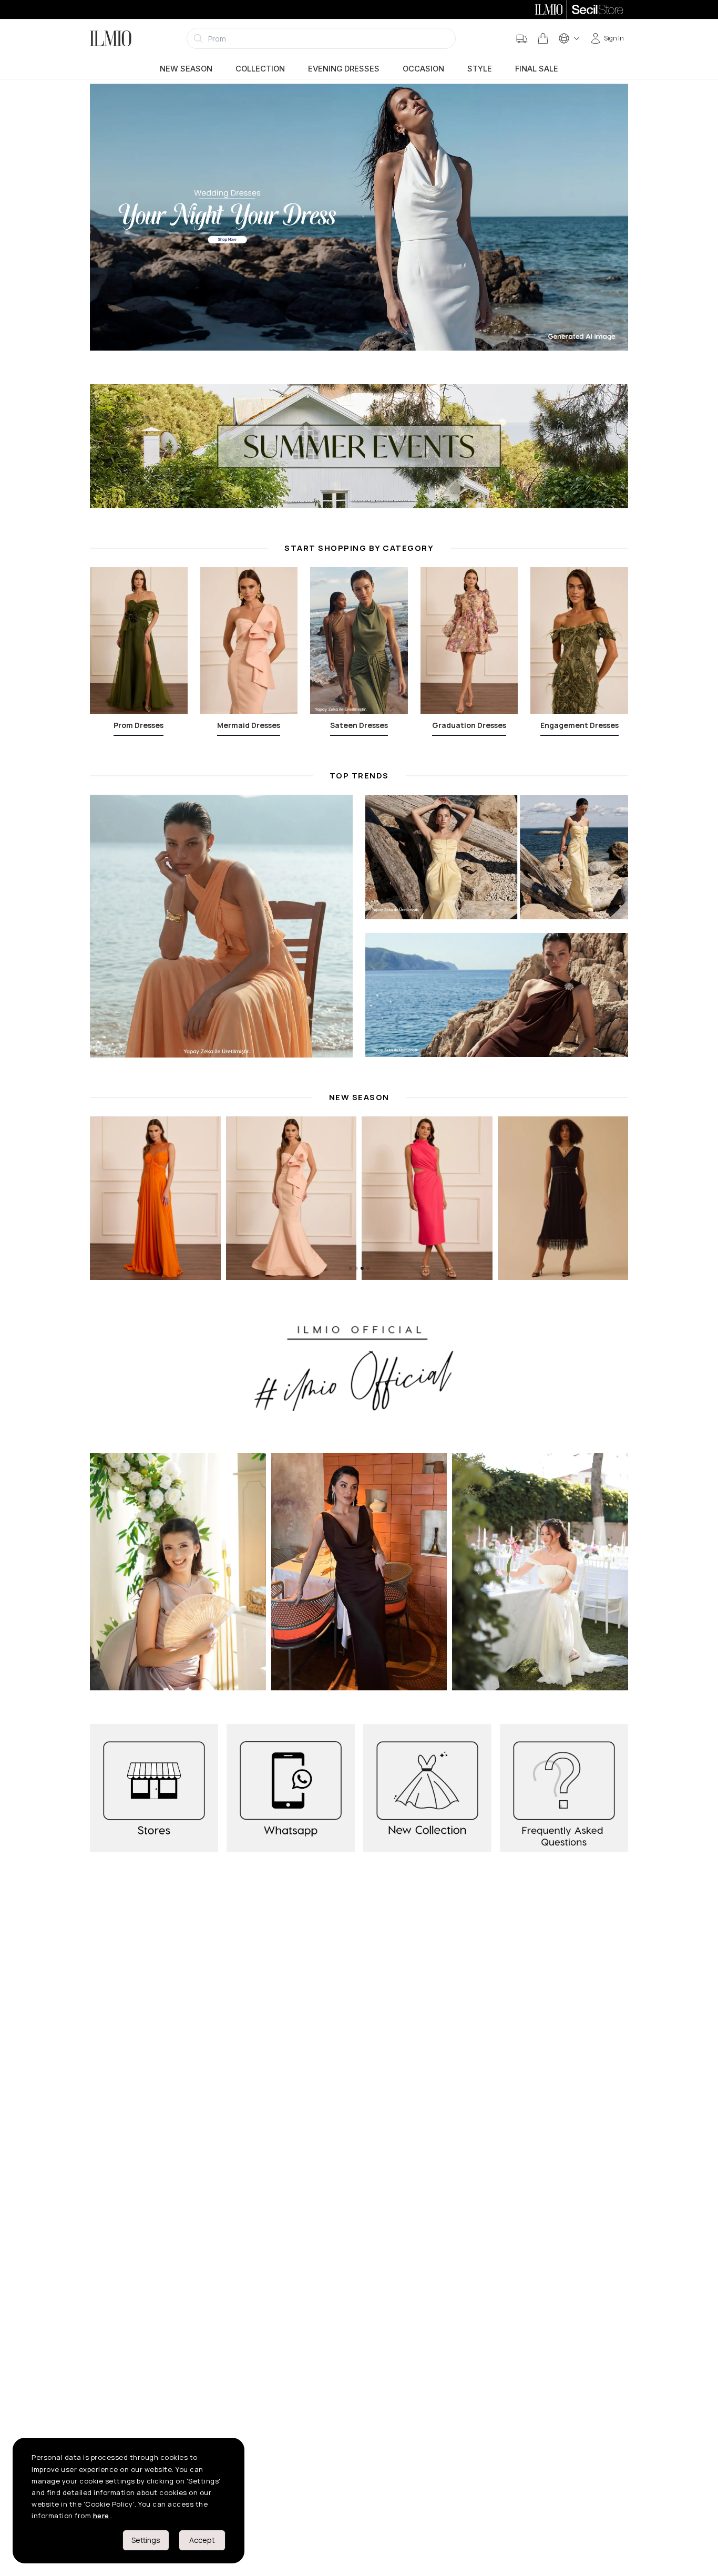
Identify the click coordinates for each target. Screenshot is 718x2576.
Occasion (423, 69)
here (101, 2516)
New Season (186, 69)
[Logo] (111, 38)
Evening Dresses (344, 69)
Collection (260, 69)
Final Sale (537, 69)
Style (480, 69)
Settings (146, 2540)
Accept (202, 2540)
